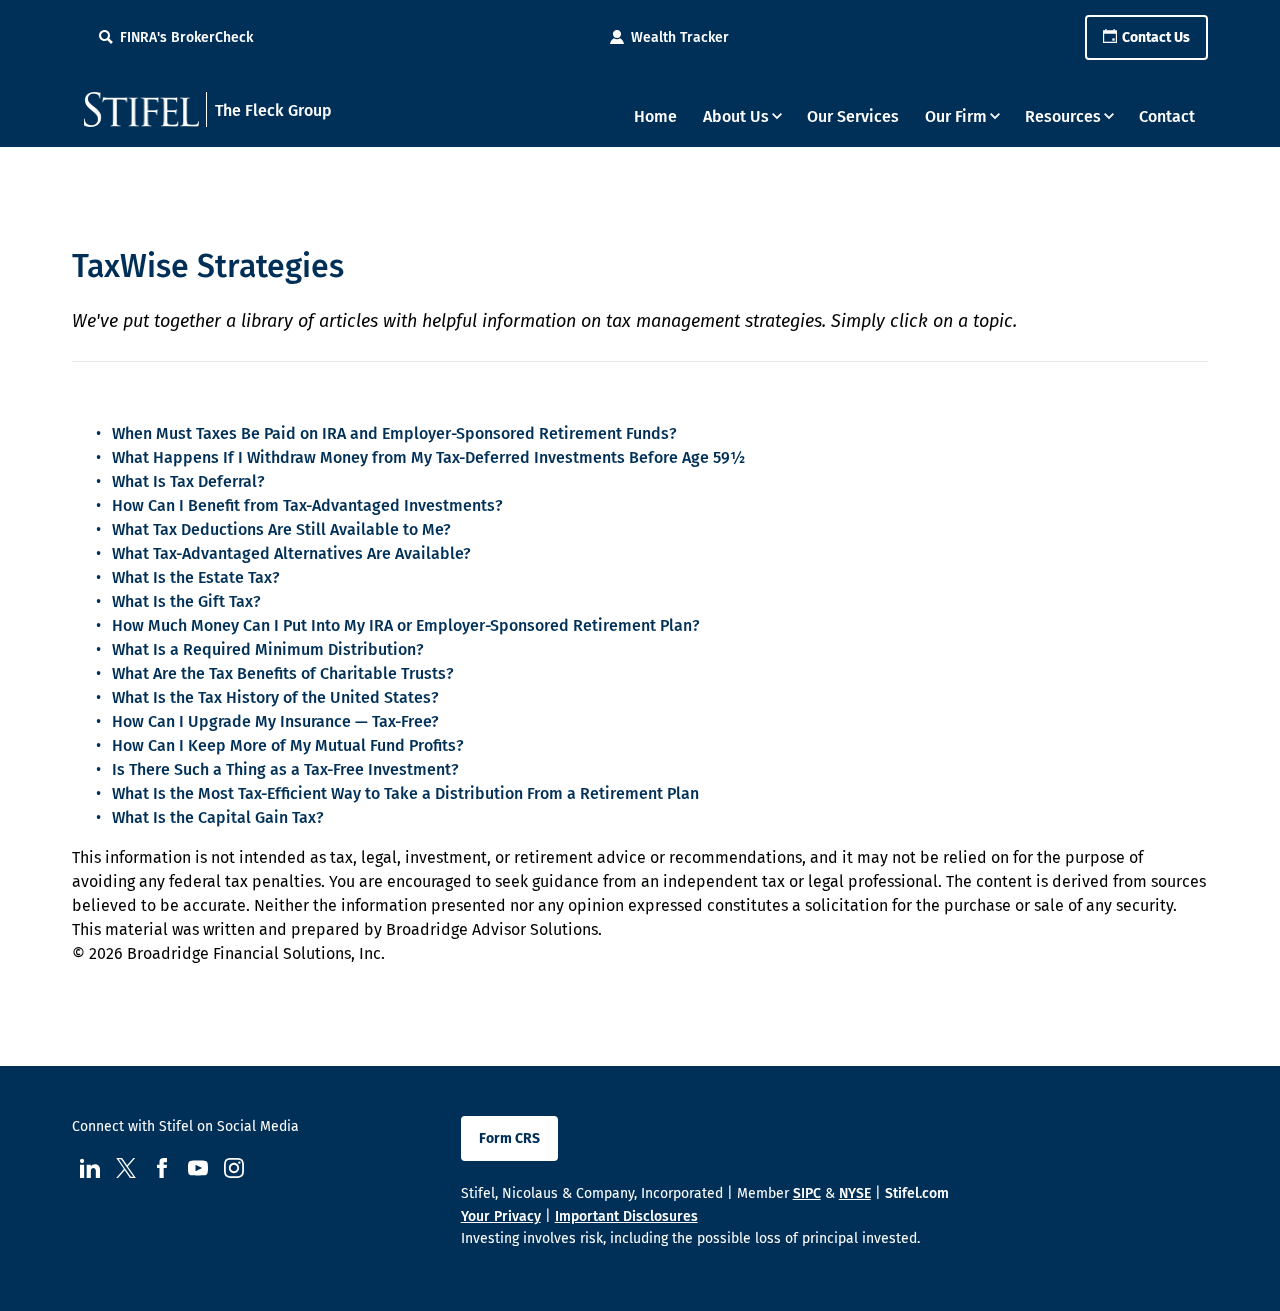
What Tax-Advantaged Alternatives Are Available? (291, 553)
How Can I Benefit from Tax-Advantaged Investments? (307, 505)
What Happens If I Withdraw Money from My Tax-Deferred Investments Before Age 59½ (428, 457)
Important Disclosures (626, 1216)
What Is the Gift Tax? (186, 601)
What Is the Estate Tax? (196, 577)
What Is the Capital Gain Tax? (218, 817)
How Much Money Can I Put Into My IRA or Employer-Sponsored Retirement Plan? (406, 625)
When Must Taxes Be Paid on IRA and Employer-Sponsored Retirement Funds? (394, 433)
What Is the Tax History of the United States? (275, 697)
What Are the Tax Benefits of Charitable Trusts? (283, 673)
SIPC (807, 1193)
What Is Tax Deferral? (188, 481)
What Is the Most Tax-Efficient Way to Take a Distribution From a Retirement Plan (405, 793)
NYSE (855, 1193)
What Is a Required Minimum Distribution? (268, 649)
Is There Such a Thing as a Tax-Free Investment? (285, 769)
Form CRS (509, 1138)
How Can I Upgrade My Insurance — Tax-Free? (275, 721)
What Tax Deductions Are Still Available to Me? (281, 529)
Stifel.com (917, 1193)
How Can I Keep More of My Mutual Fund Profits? (288, 745)
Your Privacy (501, 1216)
